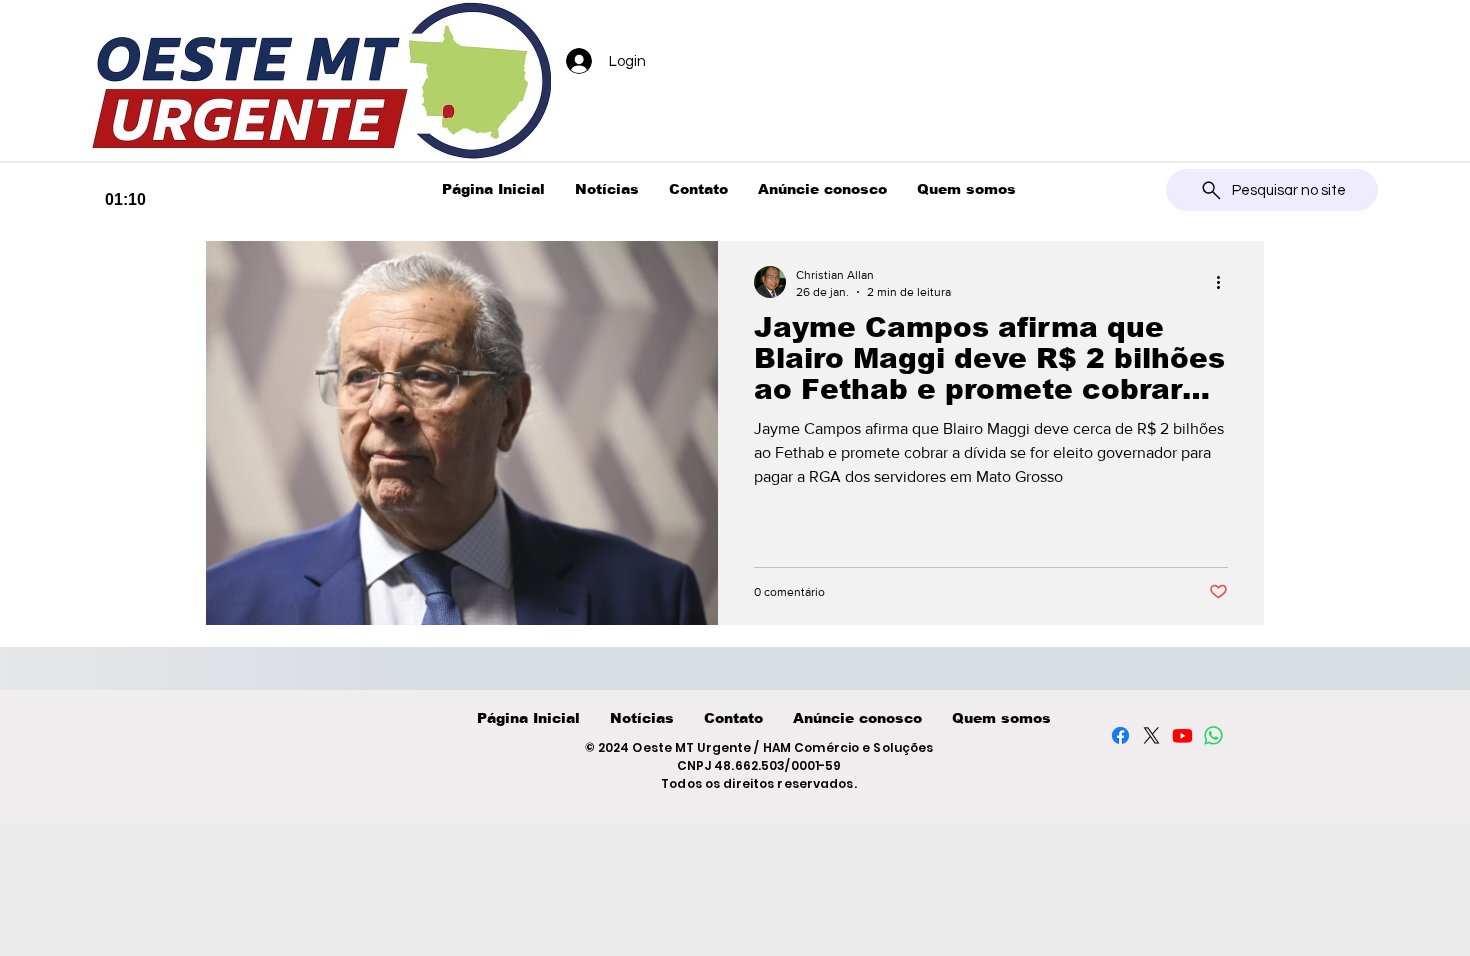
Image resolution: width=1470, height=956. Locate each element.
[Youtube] (1182, 735)
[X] (1151, 735)
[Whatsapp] (1213, 735)
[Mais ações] (1225, 282)
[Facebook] (1120, 735)
